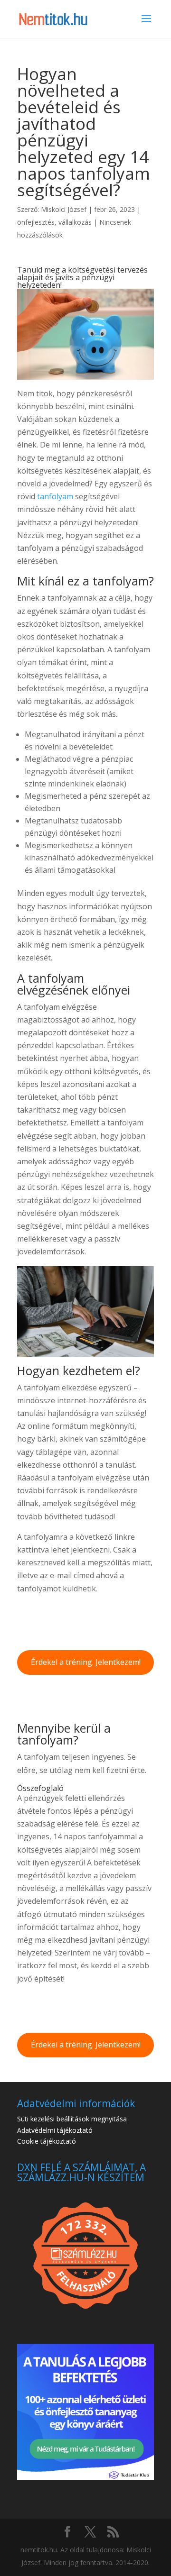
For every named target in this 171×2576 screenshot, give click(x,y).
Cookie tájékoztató (47, 2141)
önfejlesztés (36, 222)
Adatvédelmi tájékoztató (55, 2130)
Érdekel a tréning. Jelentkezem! (86, 1662)
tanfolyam (55, 496)
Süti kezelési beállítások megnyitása (72, 2119)
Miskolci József (64, 209)
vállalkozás (75, 222)
